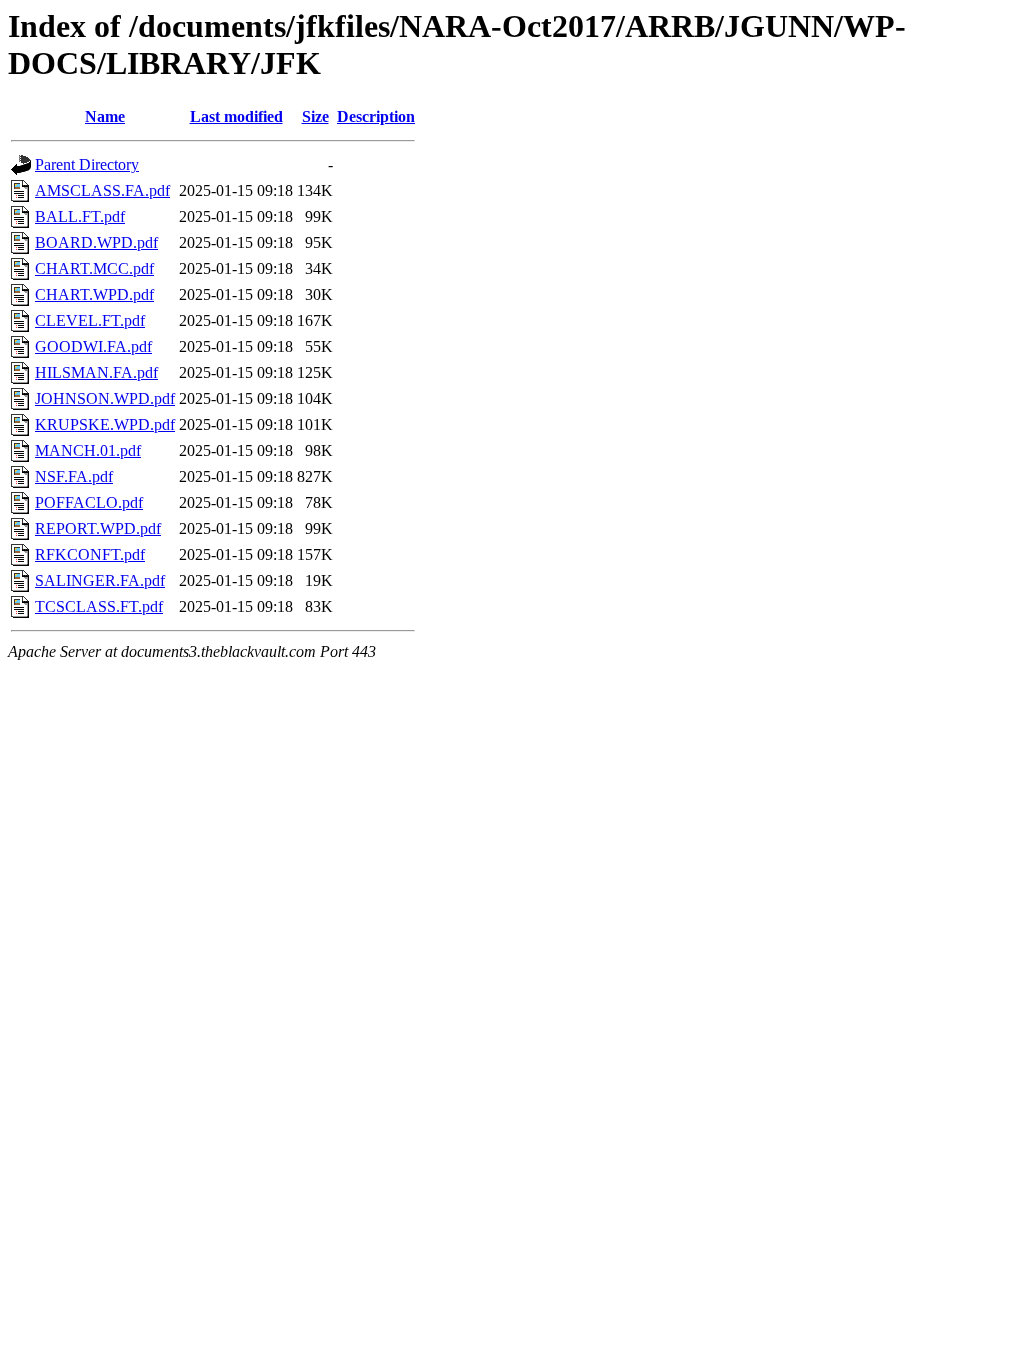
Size (315, 116)
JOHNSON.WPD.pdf (105, 398)
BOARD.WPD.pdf (96, 242)
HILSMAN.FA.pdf (96, 372)
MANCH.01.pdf (88, 450)
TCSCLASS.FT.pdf (99, 606)
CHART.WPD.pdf (94, 294)
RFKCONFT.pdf (90, 554)
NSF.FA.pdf (74, 476)
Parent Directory (87, 164)
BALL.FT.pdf (80, 216)
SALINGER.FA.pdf (100, 580)
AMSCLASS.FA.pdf (102, 190)
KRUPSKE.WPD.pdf (105, 424)
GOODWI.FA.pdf (93, 346)
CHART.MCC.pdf (94, 268)
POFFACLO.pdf (89, 502)
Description (376, 116)
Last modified (236, 116)
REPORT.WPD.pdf (98, 528)
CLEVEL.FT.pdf (90, 320)
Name (105, 116)
